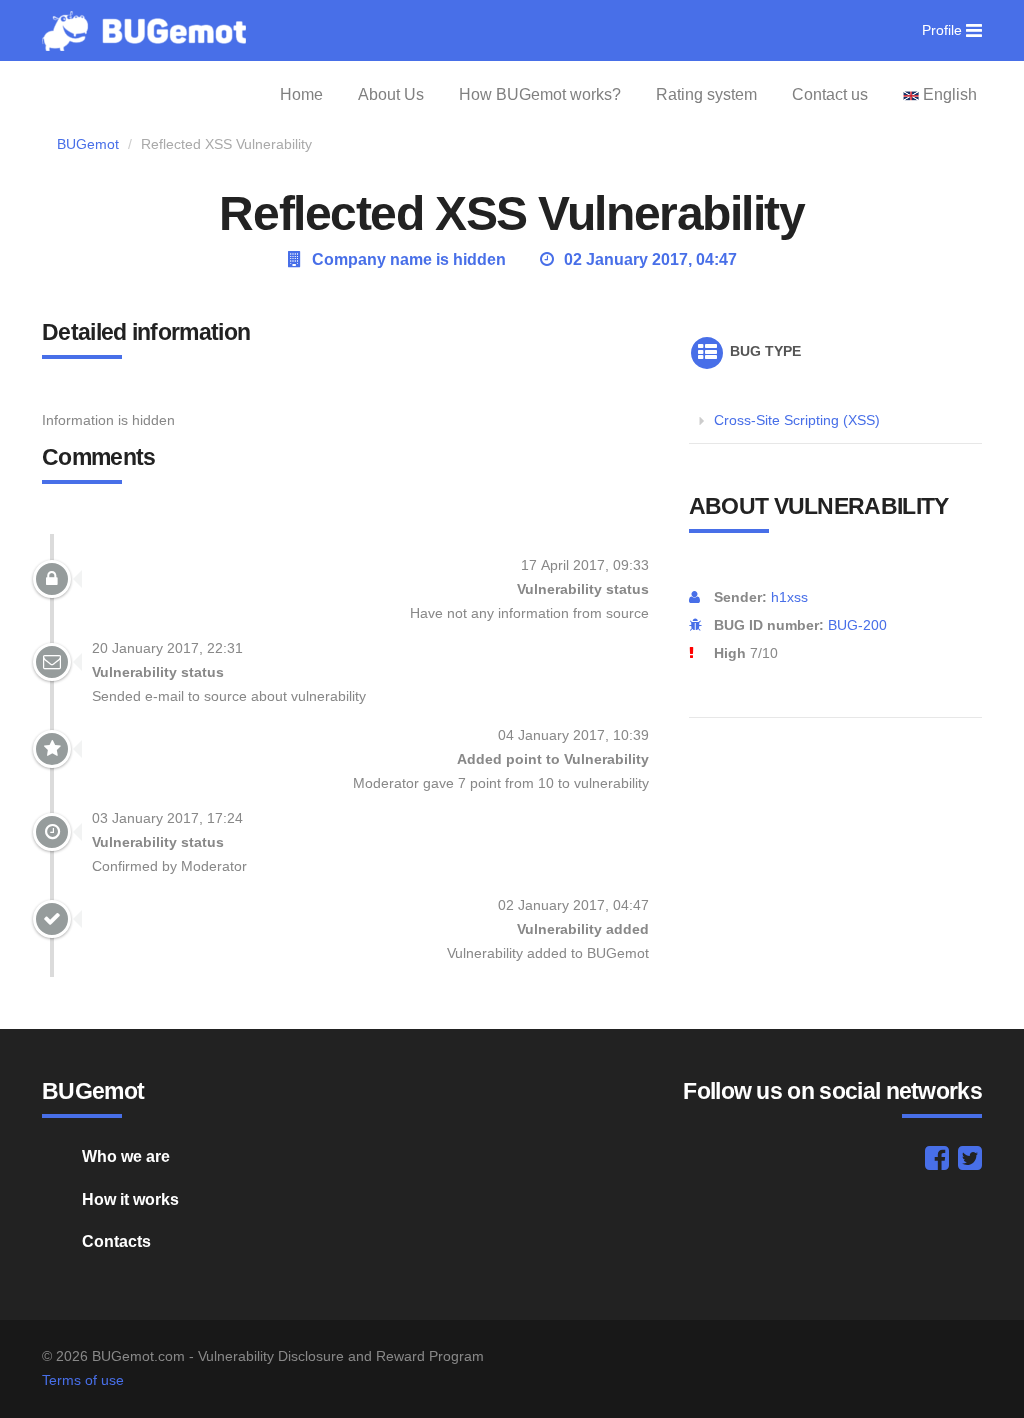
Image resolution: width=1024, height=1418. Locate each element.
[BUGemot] (144, 30)
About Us (391, 94)
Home (301, 94)
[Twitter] (970, 1163)
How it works (130, 1199)
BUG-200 (857, 625)
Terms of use (83, 1380)
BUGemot (88, 144)
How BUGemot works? (540, 94)
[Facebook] (937, 1163)
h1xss (789, 597)
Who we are (126, 1156)
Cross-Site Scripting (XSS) (797, 420)
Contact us (830, 94)
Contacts (116, 1241)
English (948, 94)
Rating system (706, 94)
